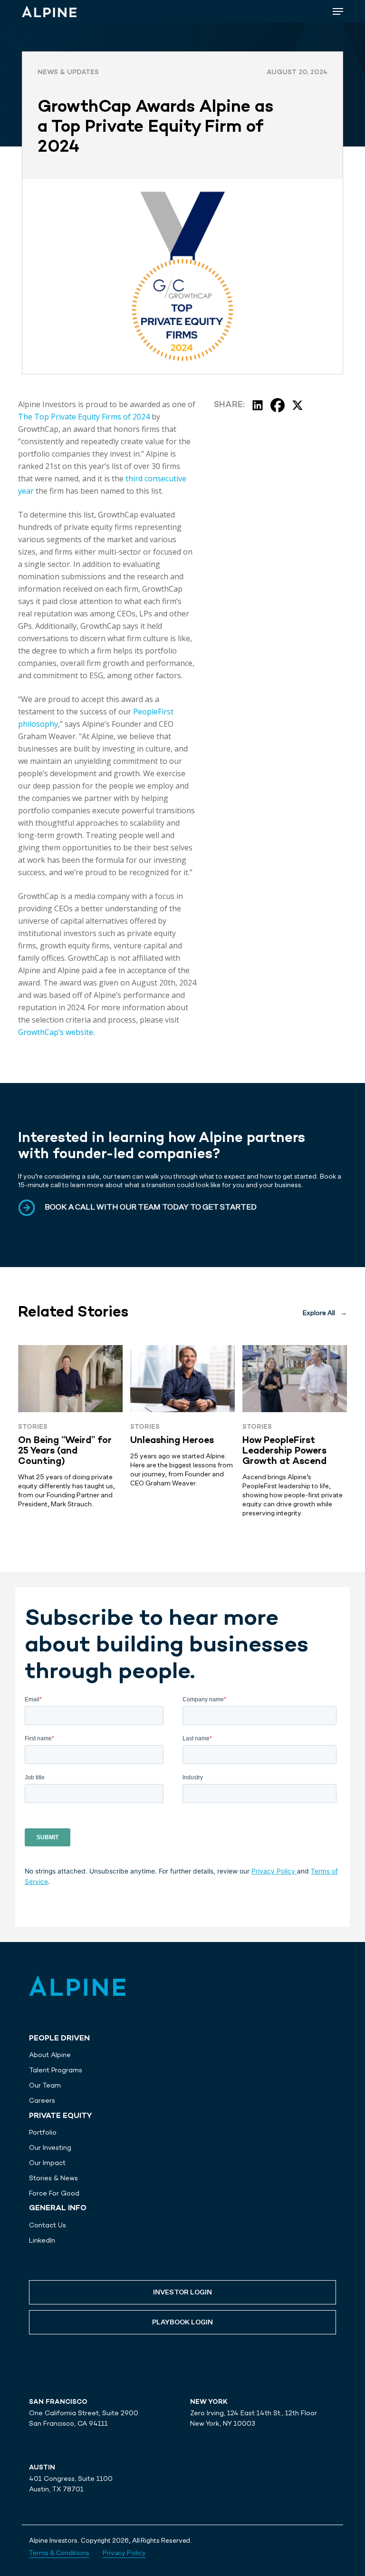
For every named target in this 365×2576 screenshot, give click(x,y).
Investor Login (182, 2293)
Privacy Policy (274, 1871)
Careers (42, 2100)
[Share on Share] (258, 405)
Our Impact (47, 2163)
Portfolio (43, 2132)
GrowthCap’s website (56, 1032)
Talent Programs (56, 2070)
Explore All (325, 1313)
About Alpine (50, 2055)
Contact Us (48, 2225)
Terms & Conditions (59, 2553)
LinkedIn (42, 2240)
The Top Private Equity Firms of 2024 (84, 417)
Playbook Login (182, 2322)
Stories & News (53, 2178)
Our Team (45, 2085)
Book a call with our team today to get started (151, 1208)
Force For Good (54, 2193)
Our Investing (50, 2147)
